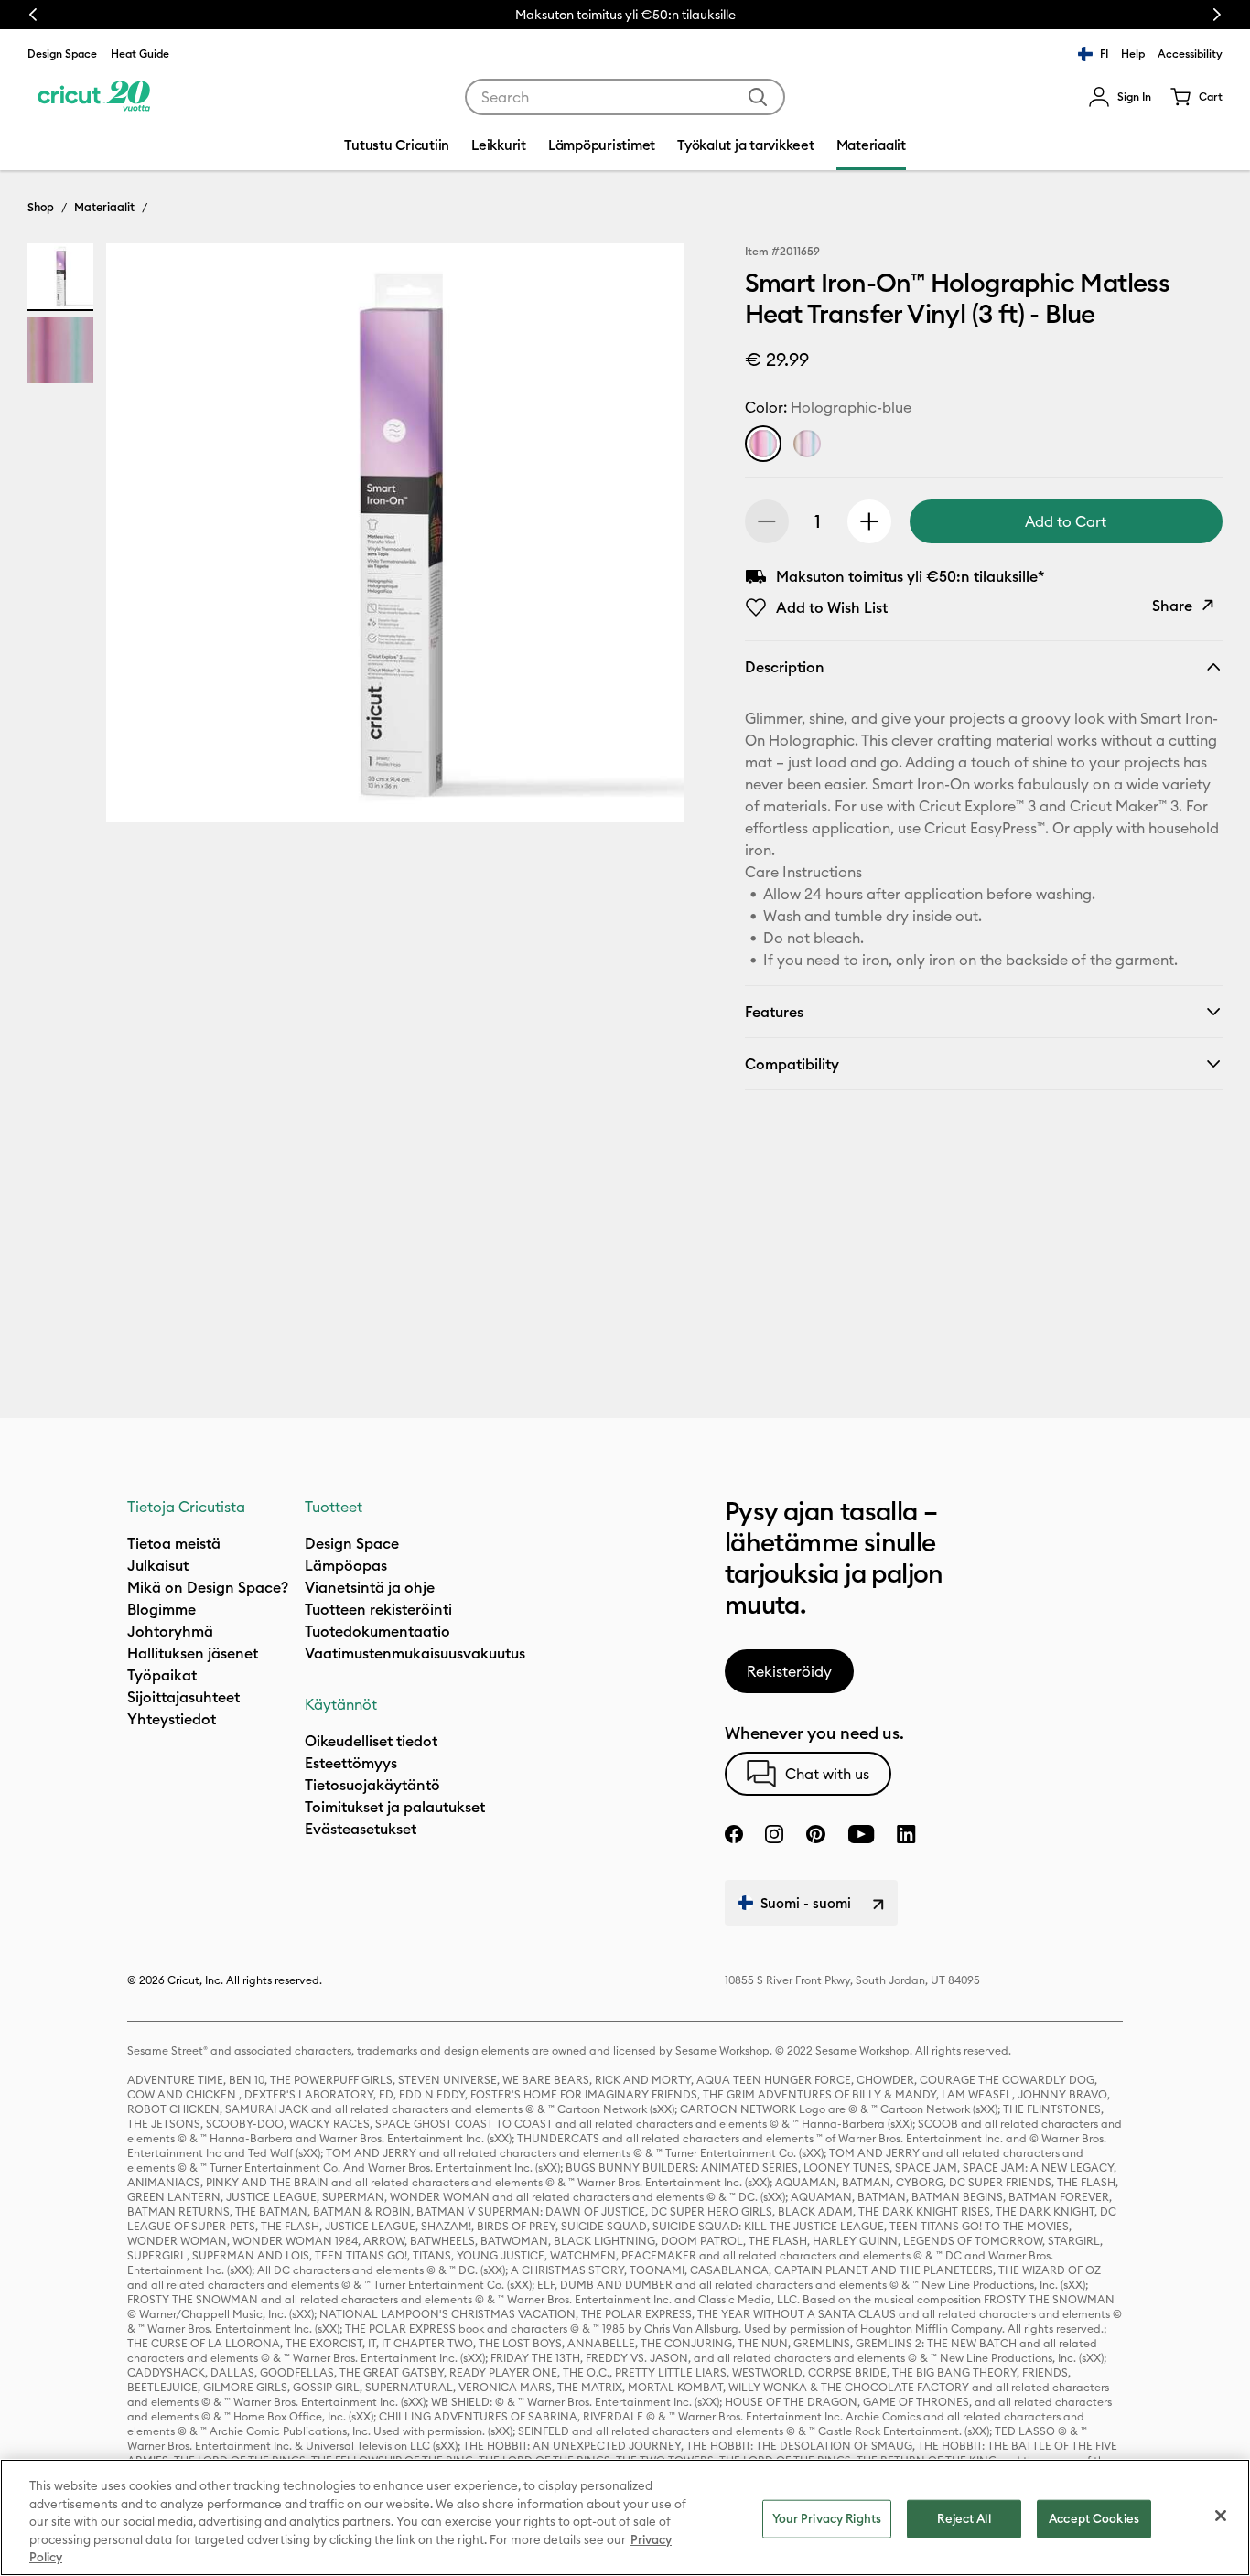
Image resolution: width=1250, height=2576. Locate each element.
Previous (33, 15)
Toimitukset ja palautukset (395, 1807)
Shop (41, 207)
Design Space (62, 54)
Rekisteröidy (789, 1671)
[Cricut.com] (94, 97)
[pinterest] (815, 1834)
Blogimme (162, 1609)
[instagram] (774, 1834)
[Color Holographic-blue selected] (763, 444)
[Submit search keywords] (758, 97)
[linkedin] (906, 1834)
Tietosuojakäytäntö (372, 1785)
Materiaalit (104, 207)
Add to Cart (1066, 521)
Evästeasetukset (361, 1829)
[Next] (644, 538)
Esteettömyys (351, 1763)
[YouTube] (861, 1834)
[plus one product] (869, 521)
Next (1217, 15)
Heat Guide (140, 54)
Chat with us (827, 1774)
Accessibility (1190, 54)
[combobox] (625, 97)
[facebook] (734, 1834)
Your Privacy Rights (827, 2518)
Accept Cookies (1094, 2518)
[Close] (1221, 2516)
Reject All (964, 2518)
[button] (1120, 97)
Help (1133, 54)
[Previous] (146, 538)
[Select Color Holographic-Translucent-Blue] (807, 444)
